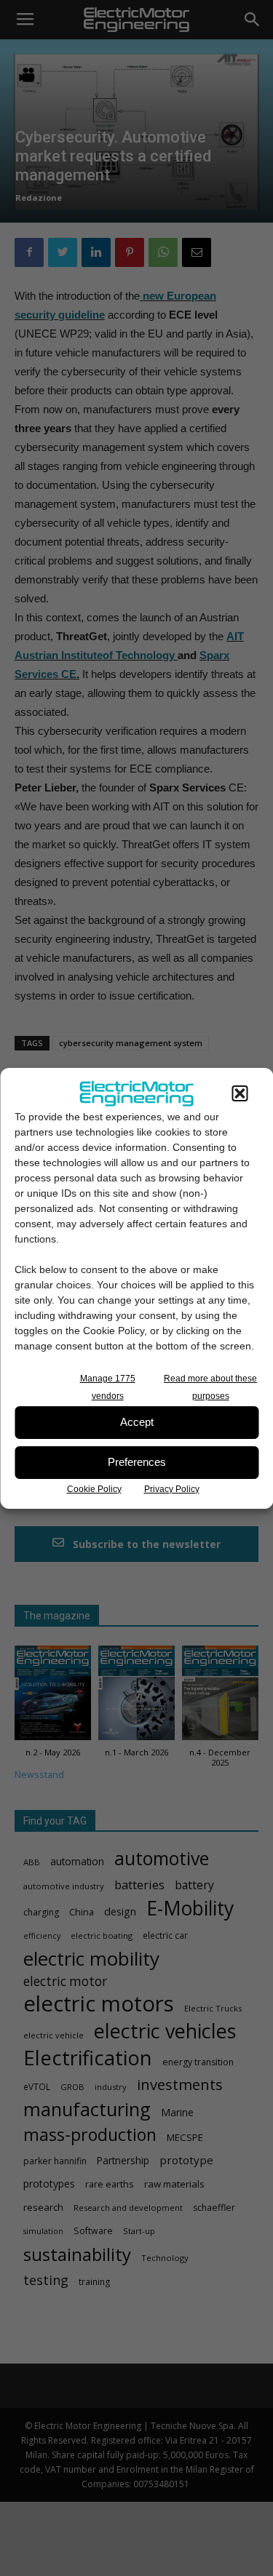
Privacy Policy (172, 1489)
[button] (240, 1093)
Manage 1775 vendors (108, 1387)
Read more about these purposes (210, 1387)
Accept (137, 1422)
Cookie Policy (94, 1489)
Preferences (137, 1462)
